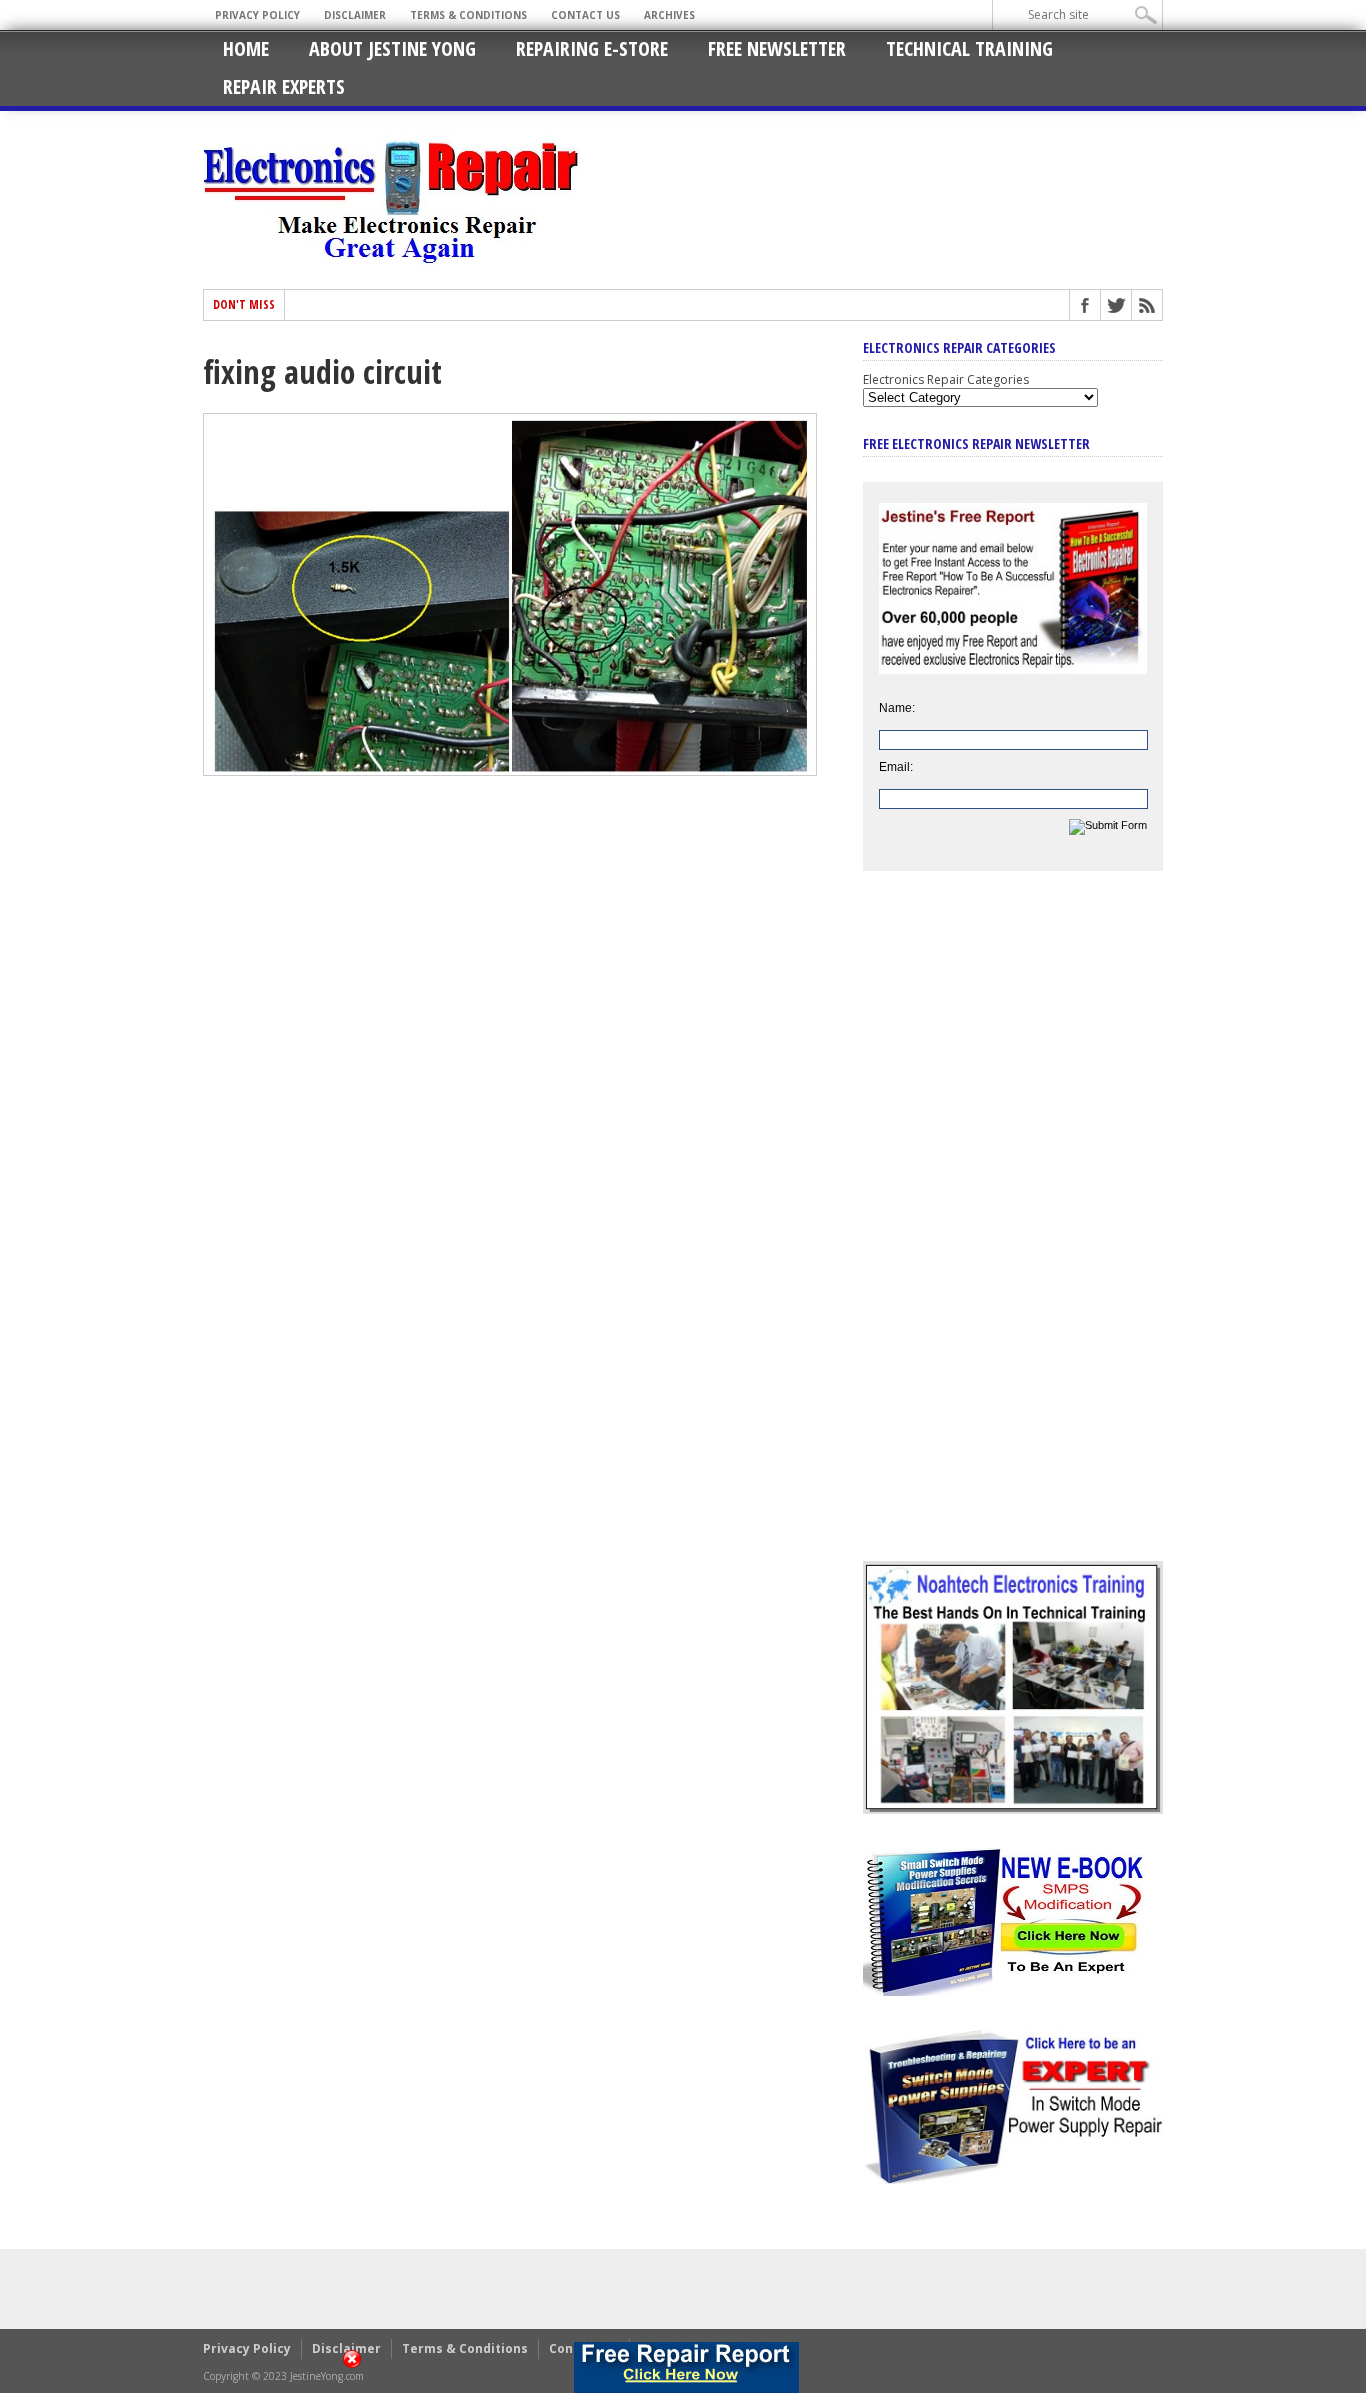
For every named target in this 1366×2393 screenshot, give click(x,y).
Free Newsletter (777, 48)
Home (246, 48)
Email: (896, 767)
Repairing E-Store (592, 48)
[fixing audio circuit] (510, 771)
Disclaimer (355, 15)
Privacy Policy (257, 15)
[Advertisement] (1013, 1231)
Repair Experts (284, 86)
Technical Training (969, 48)
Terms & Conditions (468, 15)
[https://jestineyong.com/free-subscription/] (686, 2367)
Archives (669, 15)
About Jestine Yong (392, 48)
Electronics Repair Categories (946, 379)
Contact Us (585, 15)
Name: (897, 708)
